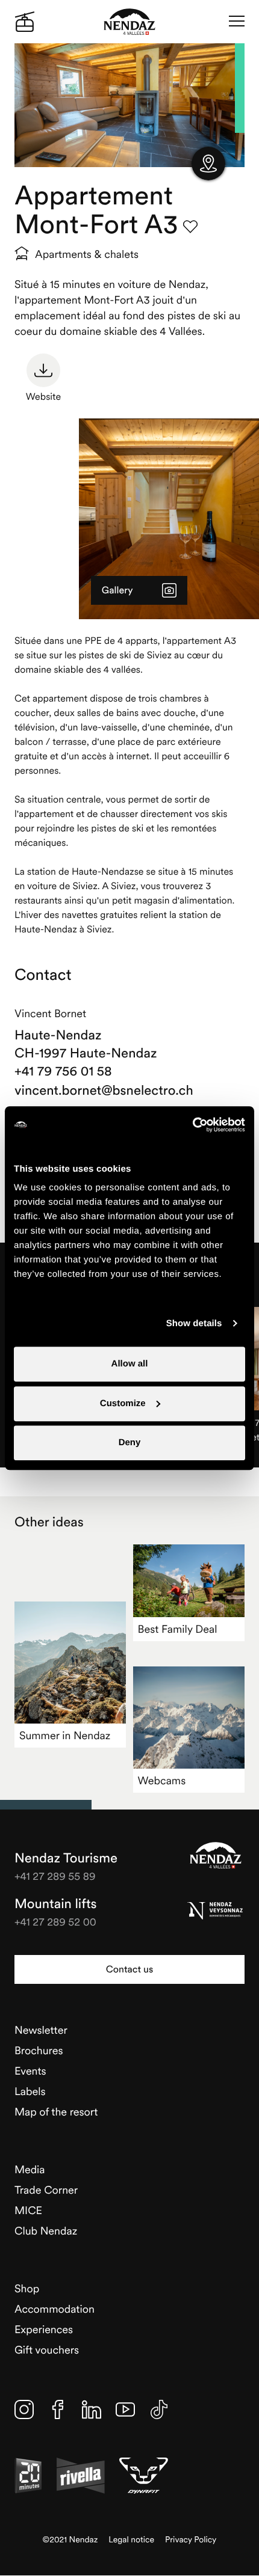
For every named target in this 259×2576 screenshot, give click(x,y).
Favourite (190, 227)
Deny (130, 1442)
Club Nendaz (46, 2231)
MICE (28, 2210)
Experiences (44, 2329)
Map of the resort (56, 2112)
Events (30, 2071)
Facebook (58, 2409)
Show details (194, 1323)
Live (25, 22)
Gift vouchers (47, 2350)
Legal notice (131, 2540)
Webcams (162, 1780)
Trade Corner (46, 2190)
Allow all (130, 1364)
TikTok (159, 2409)
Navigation (237, 22)
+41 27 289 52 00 (55, 1922)
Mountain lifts (56, 1904)
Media (30, 2169)
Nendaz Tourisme (216, 1855)
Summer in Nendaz (65, 1735)
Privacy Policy (191, 2540)
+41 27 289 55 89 (55, 1876)
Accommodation (55, 2309)
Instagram (24, 2409)
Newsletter (41, 2030)
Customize (123, 1403)
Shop (27, 2288)
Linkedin (92, 2409)
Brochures (39, 2050)
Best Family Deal (178, 1629)
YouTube (125, 2409)
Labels (30, 2091)
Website (43, 397)
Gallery (117, 590)
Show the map (208, 164)
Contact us (129, 1969)
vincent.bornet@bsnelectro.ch (104, 1091)
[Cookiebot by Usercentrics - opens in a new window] (192, 1125)
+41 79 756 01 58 (63, 1071)
